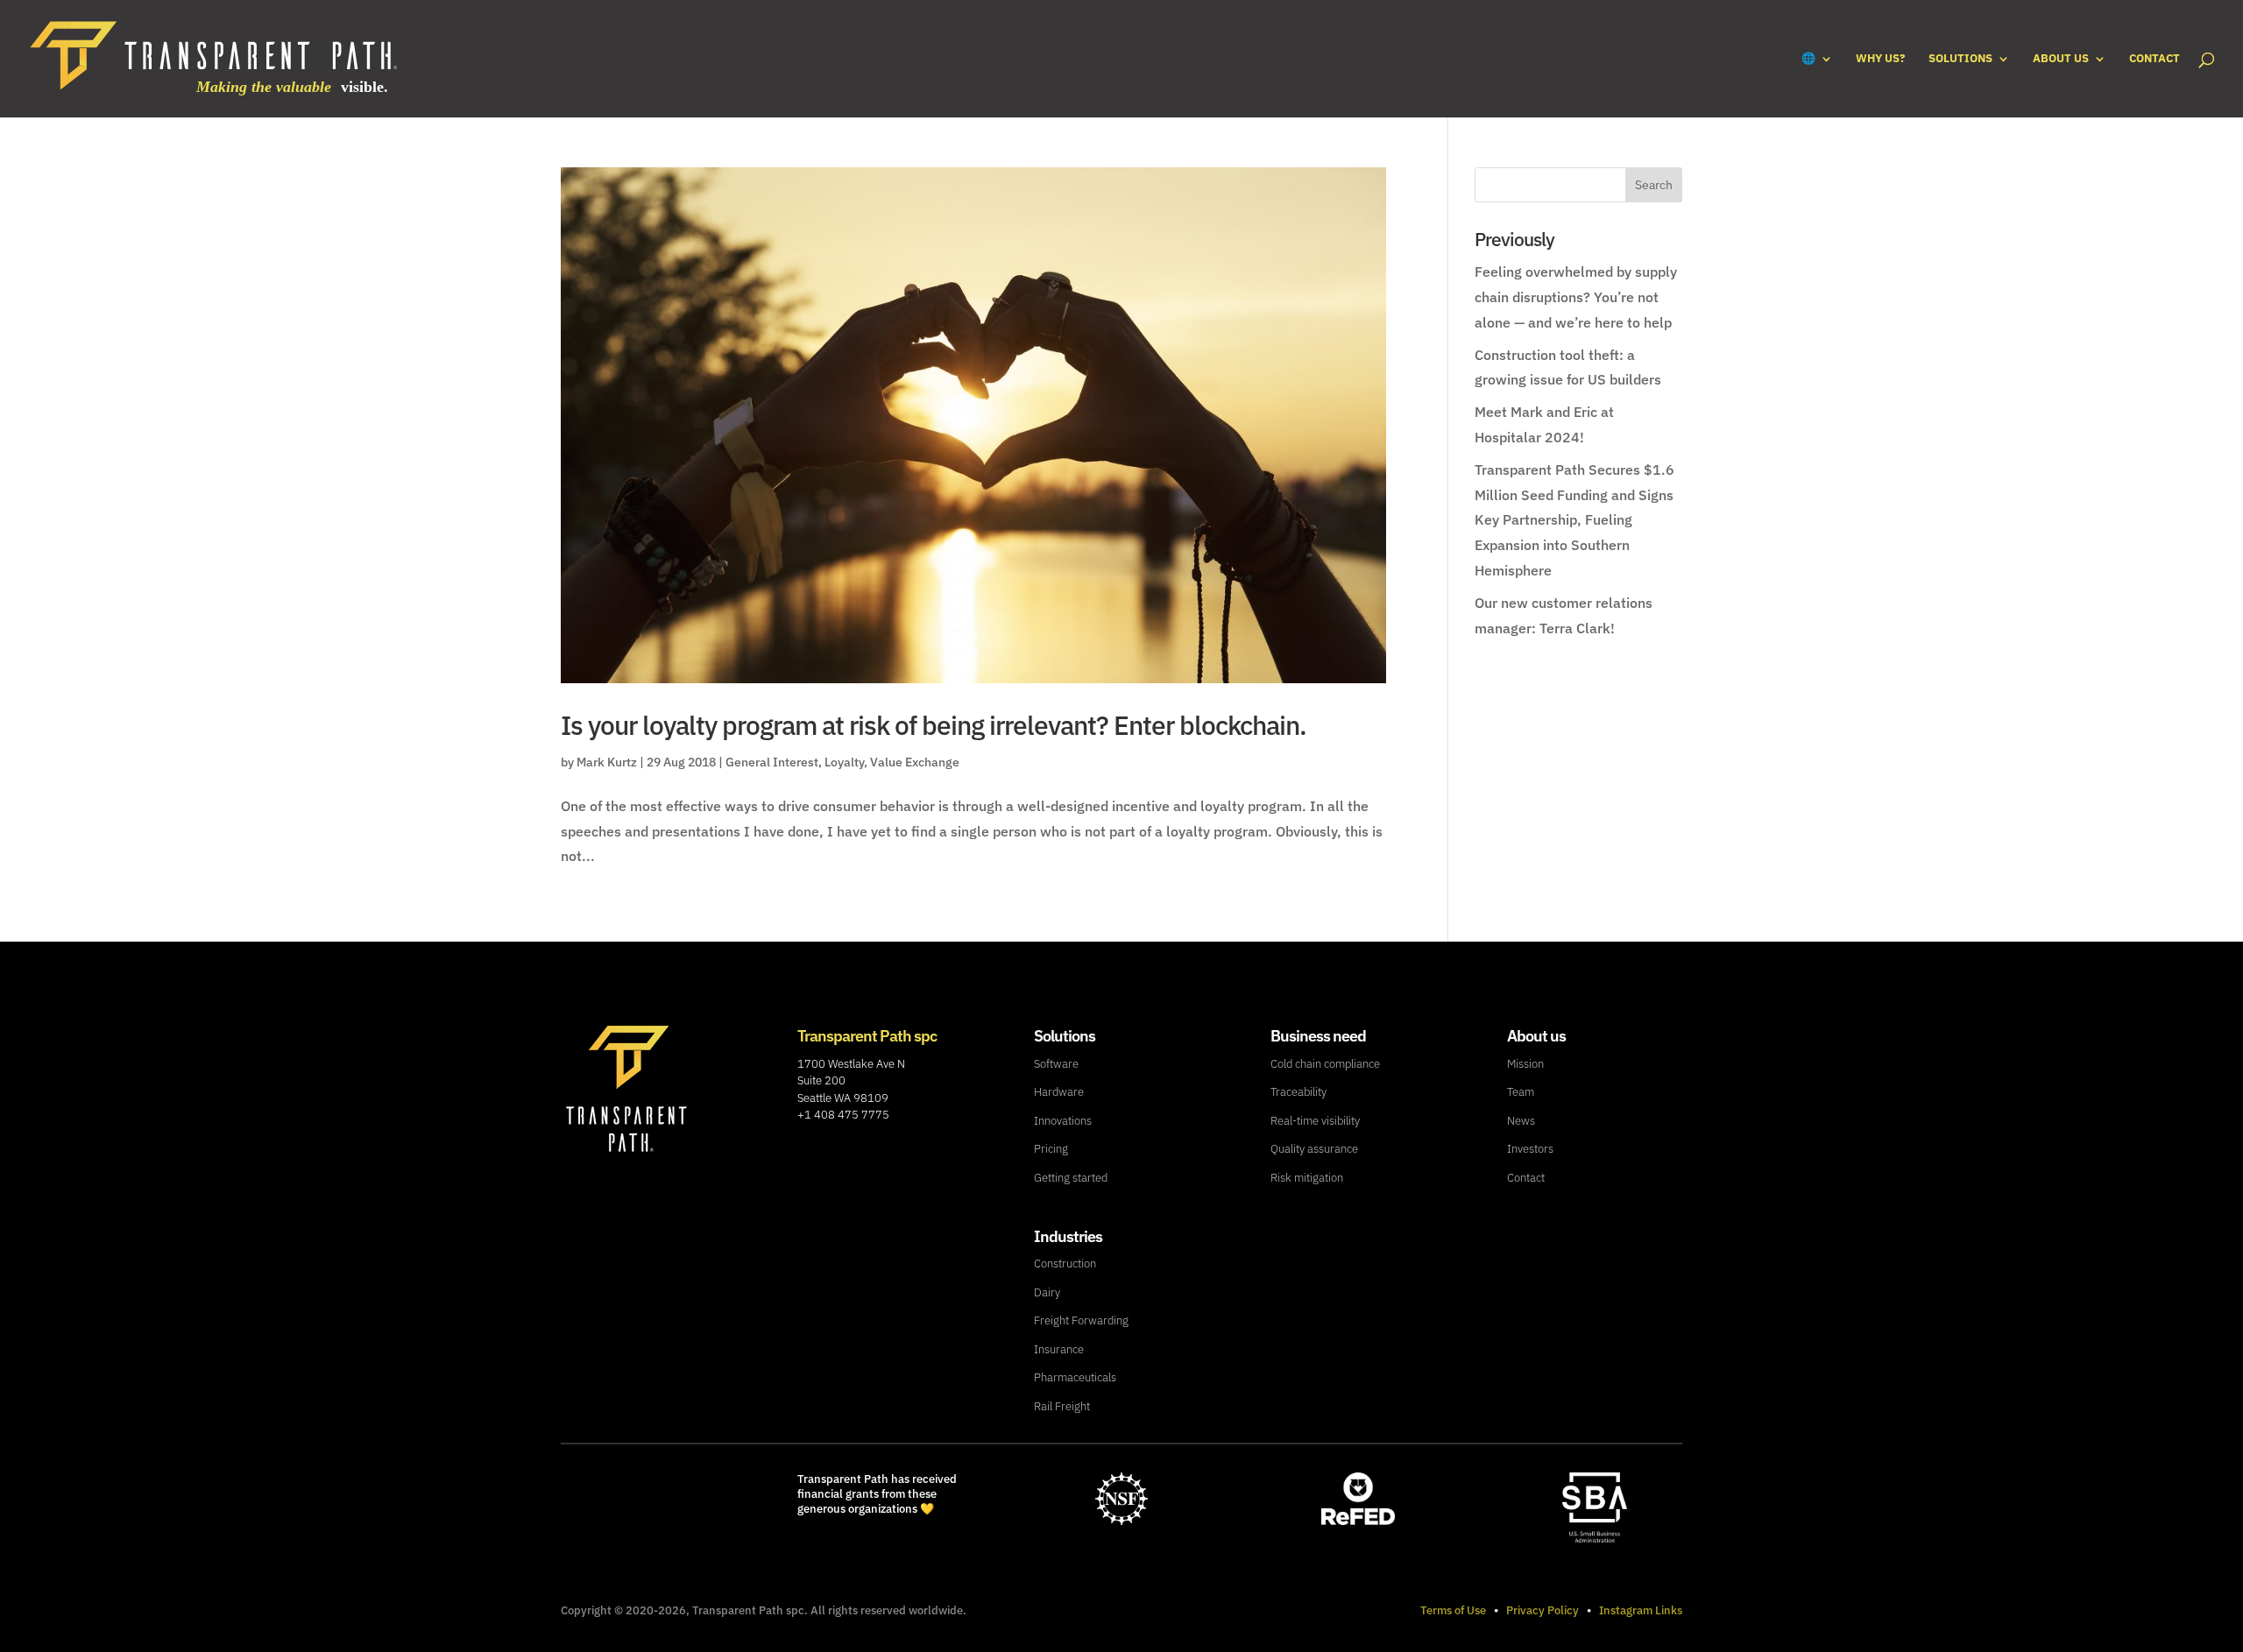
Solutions (1960, 59)
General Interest (772, 762)
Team (1521, 1092)
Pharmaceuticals (1075, 1377)
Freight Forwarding (1081, 1320)
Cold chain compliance (1325, 1064)
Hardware (1059, 1092)
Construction (1065, 1264)
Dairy (1047, 1292)
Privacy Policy (1543, 1610)
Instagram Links (1641, 1610)
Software (1056, 1064)
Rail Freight (1062, 1406)
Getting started (1071, 1178)
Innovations (1063, 1121)
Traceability (1298, 1092)
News (1521, 1121)
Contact (2155, 59)
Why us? (1881, 59)
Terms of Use (1453, 1610)
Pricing (1051, 1149)
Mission (1525, 1064)
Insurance (1059, 1349)
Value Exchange (915, 762)
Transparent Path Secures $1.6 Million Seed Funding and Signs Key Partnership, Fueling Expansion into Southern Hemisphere (1574, 520)
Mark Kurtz (607, 762)
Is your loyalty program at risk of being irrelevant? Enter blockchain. (934, 725)
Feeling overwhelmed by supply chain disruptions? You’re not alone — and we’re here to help (1576, 297)
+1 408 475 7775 (843, 1115)
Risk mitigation (1307, 1178)
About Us (2061, 59)
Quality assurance (1314, 1149)
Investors (1530, 1149)
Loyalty (844, 762)
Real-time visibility (1315, 1121)
